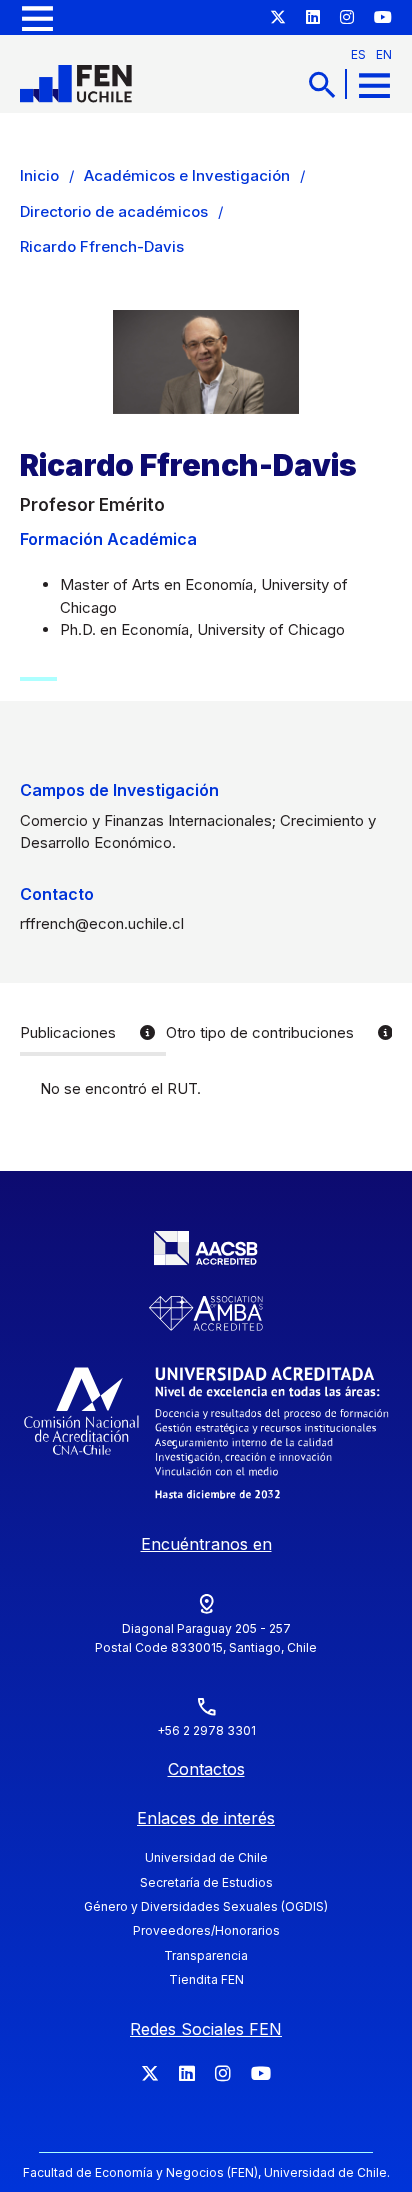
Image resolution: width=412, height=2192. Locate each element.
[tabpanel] (206, 1089)
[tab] (93, 1034)
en (384, 54)
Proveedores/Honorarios (206, 1930)
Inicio (39, 175)
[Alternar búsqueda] (322, 84)
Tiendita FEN (206, 1979)
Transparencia (206, 1955)
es (358, 54)
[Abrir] (37, 17)
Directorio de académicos (114, 211)
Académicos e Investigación (187, 175)
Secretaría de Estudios (206, 1882)
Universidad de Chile (206, 1857)
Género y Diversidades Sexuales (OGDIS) (206, 1906)
